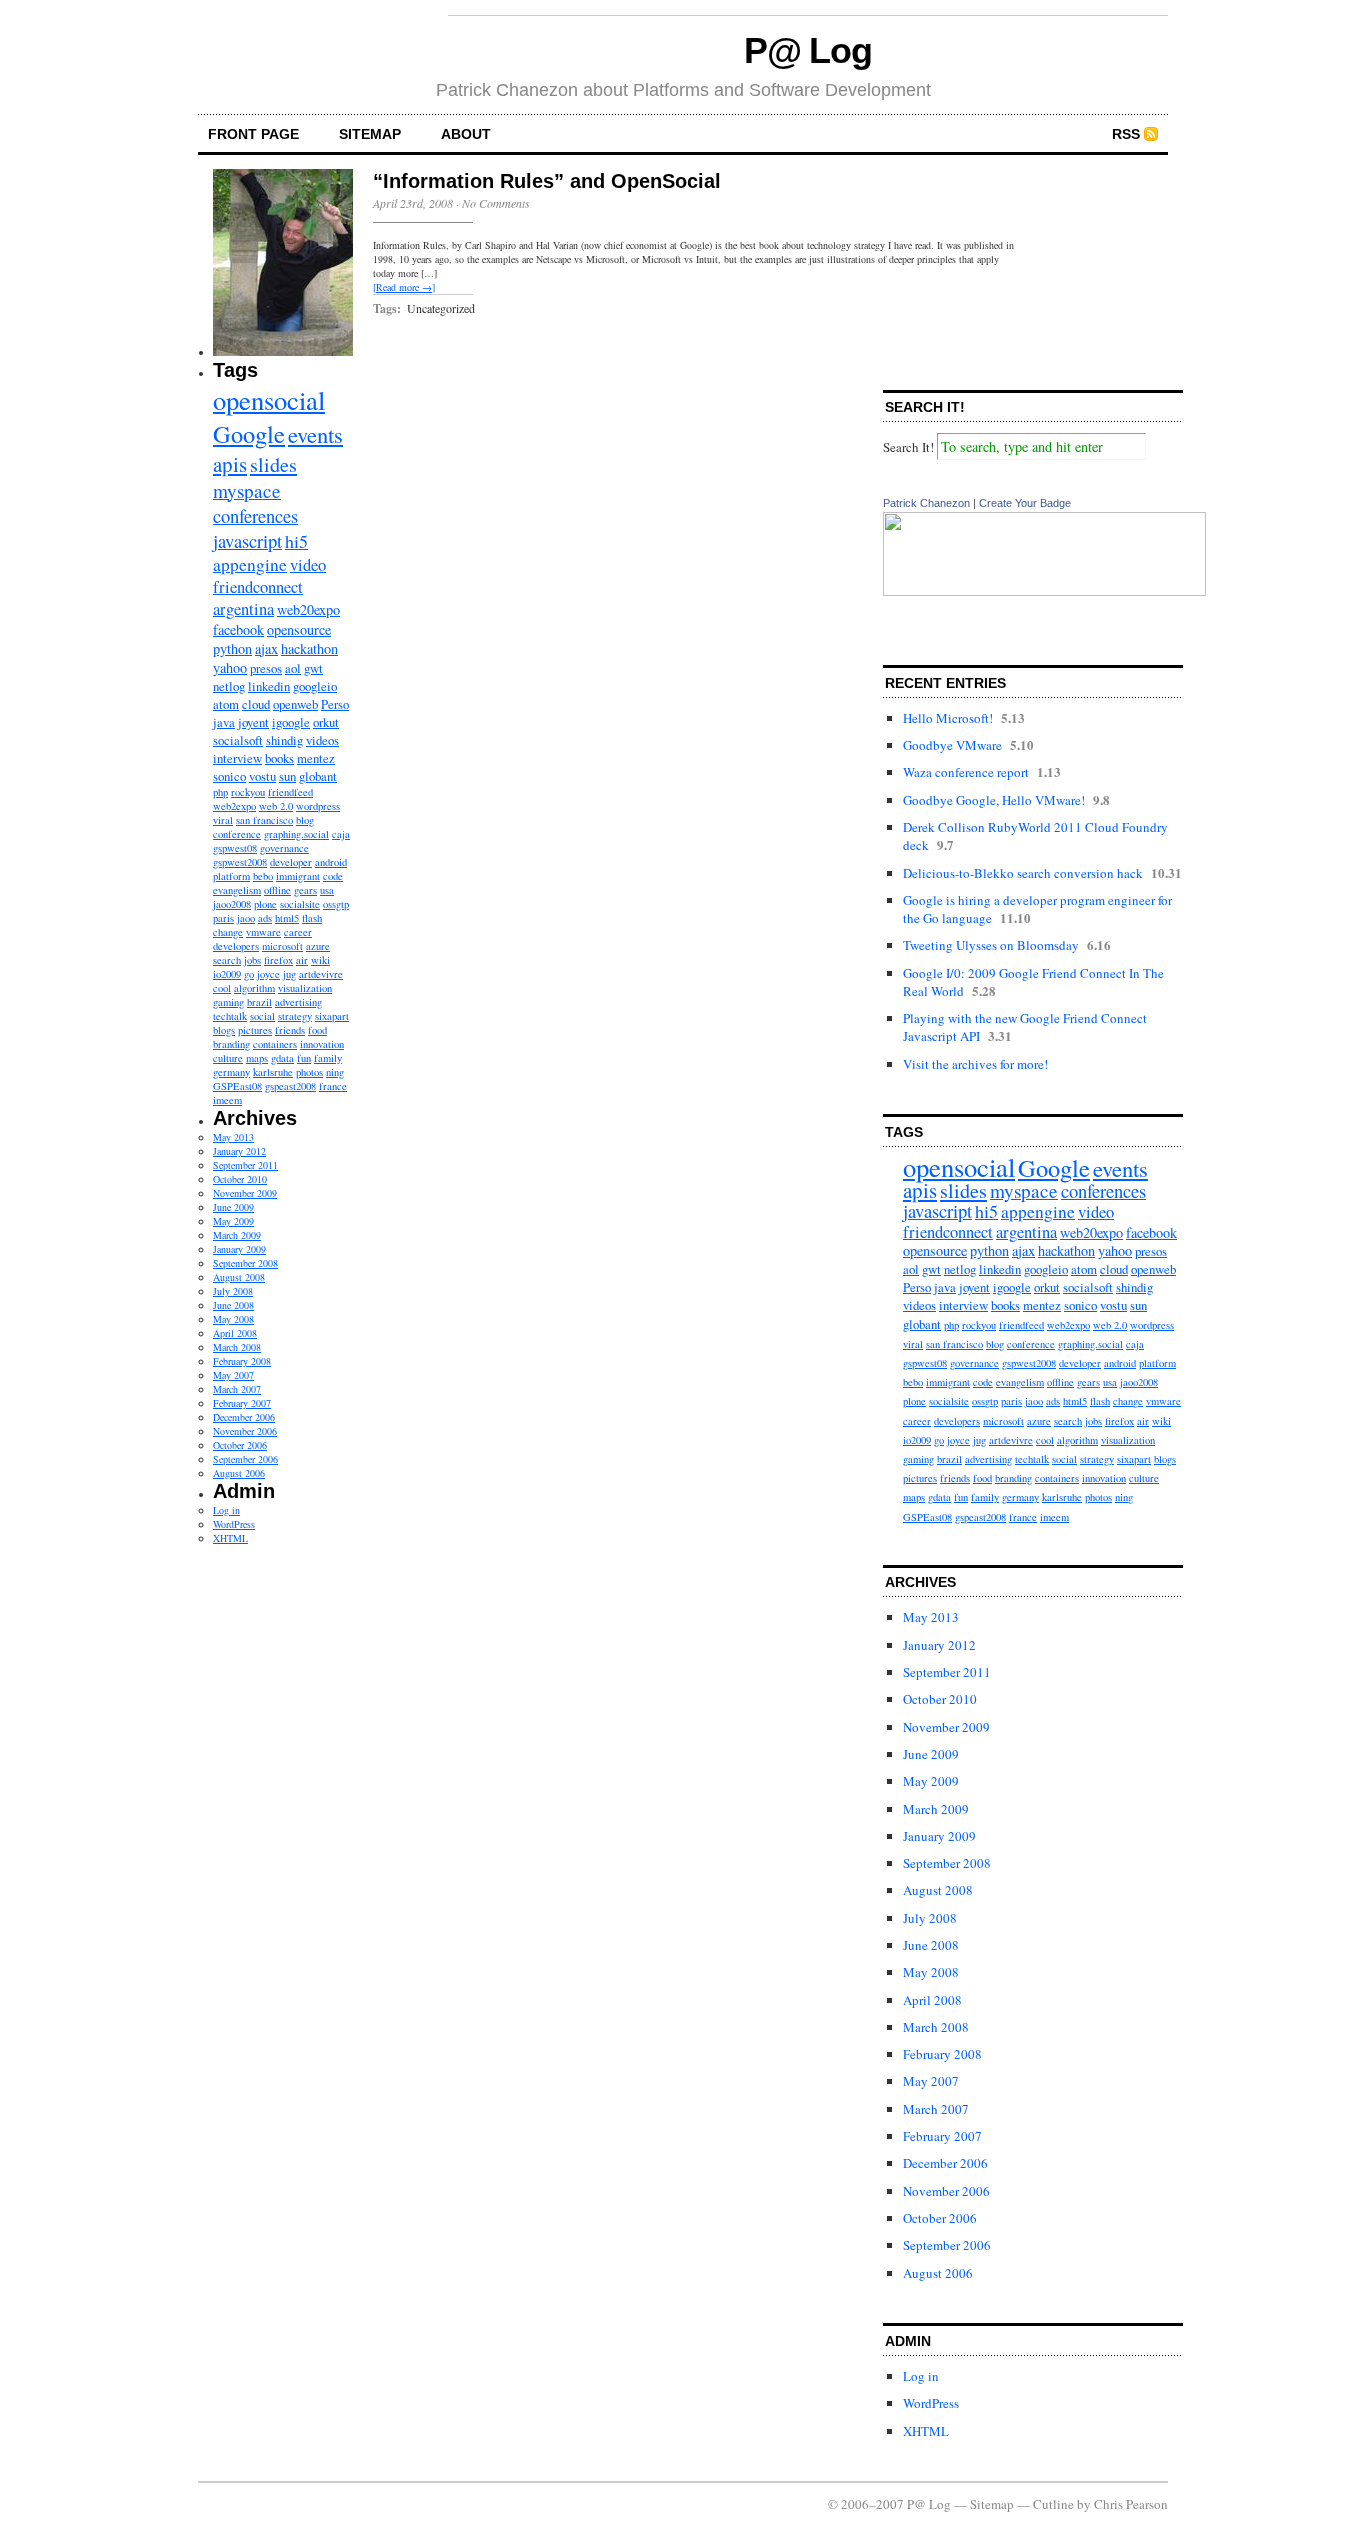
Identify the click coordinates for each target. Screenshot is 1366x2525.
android (331, 862)
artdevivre (321, 974)
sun (287, 776)
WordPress (234, 1524)
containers (275, 1044)
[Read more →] (404, 287)
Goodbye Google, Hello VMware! (994, 800)
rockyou (248, 792)
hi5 (296, 541)
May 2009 (233, 1221)
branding (231, 1044)
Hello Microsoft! (948, 718)
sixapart (332, 1016)
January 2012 (239, 1151)
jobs (252, 960)
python (232, 648)
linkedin (269, 686)
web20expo (308, 609)
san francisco (264, 820)
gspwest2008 (240, 862)
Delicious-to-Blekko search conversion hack (1023, 873)
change (228, 932)
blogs (224, 1030)
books (279, 758)
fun (304, 1058)
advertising (298, 1002)
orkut (326, 722)
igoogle (291, 722)
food (317, 1030)
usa (327, 890)
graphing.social (296, 834)
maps (257, 1058)
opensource (299, 629)
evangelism (237, 890)
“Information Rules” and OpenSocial (547, 181)
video (308, 565)
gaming (228, 1002)
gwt (313, 668)
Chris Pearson (1131, 2504)
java (224, 722)
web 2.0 (276, 806)
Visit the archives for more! (975, 1064)
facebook (238, 629)
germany (231, 1072)
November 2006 (245, 1431)
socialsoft (238, 740)
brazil (259, 1002)
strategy (295, 1016)
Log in (226, 1510)
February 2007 (242, 1403)
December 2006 (244, 1417)
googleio (315, 686)
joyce (268, 974)
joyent (253, 722)
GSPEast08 (237, 1086)
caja (341, 834)
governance (284, 848)
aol (293, 668)
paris (223, 918)
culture (228, 1058)
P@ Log (808, 50)
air (302, 960)
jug (289, 974)
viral (223, 820)
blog (305, 820)
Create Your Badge (1025, 503)
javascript (247, 540)
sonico (229, 776)
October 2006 (240, 1445)
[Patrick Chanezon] (1044, 591)
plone (265, 904)
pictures (255, 1030)
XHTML (230, 1538)
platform (231, 876)
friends (290, 1030)
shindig (284, 740)
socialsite (300, 904)
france (333, 1086)
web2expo (234, 806)
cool (222, 988)
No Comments (496, 203)
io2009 (227, 974)
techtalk (230, 1016)
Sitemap (370, 134)
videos (322, 740)
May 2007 (233, 1375)
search (227, 960)
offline (277, 890)
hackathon (309, 648)
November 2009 (245, 1193)
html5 (287, 918)
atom (226, 704)
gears (305, 890)
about (466, 134)
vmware (263, 932)
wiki (320, 960)
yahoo (230, 667)
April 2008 (235, 1333)
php (220, 792)
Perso (335, 704)
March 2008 (237, 1347)
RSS (1126, 134)
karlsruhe (273, 1072)
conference (237, 834)
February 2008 (242, 1361)
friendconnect (258, 587)
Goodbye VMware (952, 745)
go (249, 974)
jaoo (246, 918)
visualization (305, 988)
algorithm (254, 988)
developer (291, 862)
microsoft (282, 946)
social (262, 1016)
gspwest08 (235, 848)
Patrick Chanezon (926, 503)
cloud (256, 704)
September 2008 (245, 1263)
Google (249, 433)
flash (312, 918)
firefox (278, 960)
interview (237, 758)
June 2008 (233, 1305)
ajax (266, 648)
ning (335, 1072)
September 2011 (245, 1165)
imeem (227, 1100)
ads (265, 918)
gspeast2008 (290, 1086)
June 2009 (233, 1207)
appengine (250, 564)
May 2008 (233, 1319)
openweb (295, 704)
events (315, 434)
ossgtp (336, 904)
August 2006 (239, 1473)
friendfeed (290, 792)
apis (230, 464)
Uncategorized (441, 308)
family (328, 1058)
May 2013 (233, 1137)
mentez (316, 758)
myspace (247, 490)
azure (318, 946)
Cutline (1053, 2504)
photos (309, 1072)
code (333, 876)
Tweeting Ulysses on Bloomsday (991, 945)
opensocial (269, 399)
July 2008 (233, 1291)
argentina (243, 609)
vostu (262, 776)
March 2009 (237, 1235)
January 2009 (239, 1249)
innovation (322, 1044)
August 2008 (239, 1277)
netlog (229, 686)
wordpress (318, 806)
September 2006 (245, 1459)
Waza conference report (966, 772)
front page (253, 134)
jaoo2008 (232, 904)
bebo (263, 876)
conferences (255, 515)
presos (266, 668)
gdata (282, 1058)
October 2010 (240, 1179)
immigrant (298, 876)
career (298, 932)
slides (273, 464)
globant (318, 776)
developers (236, 946)
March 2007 (237, 1389)
